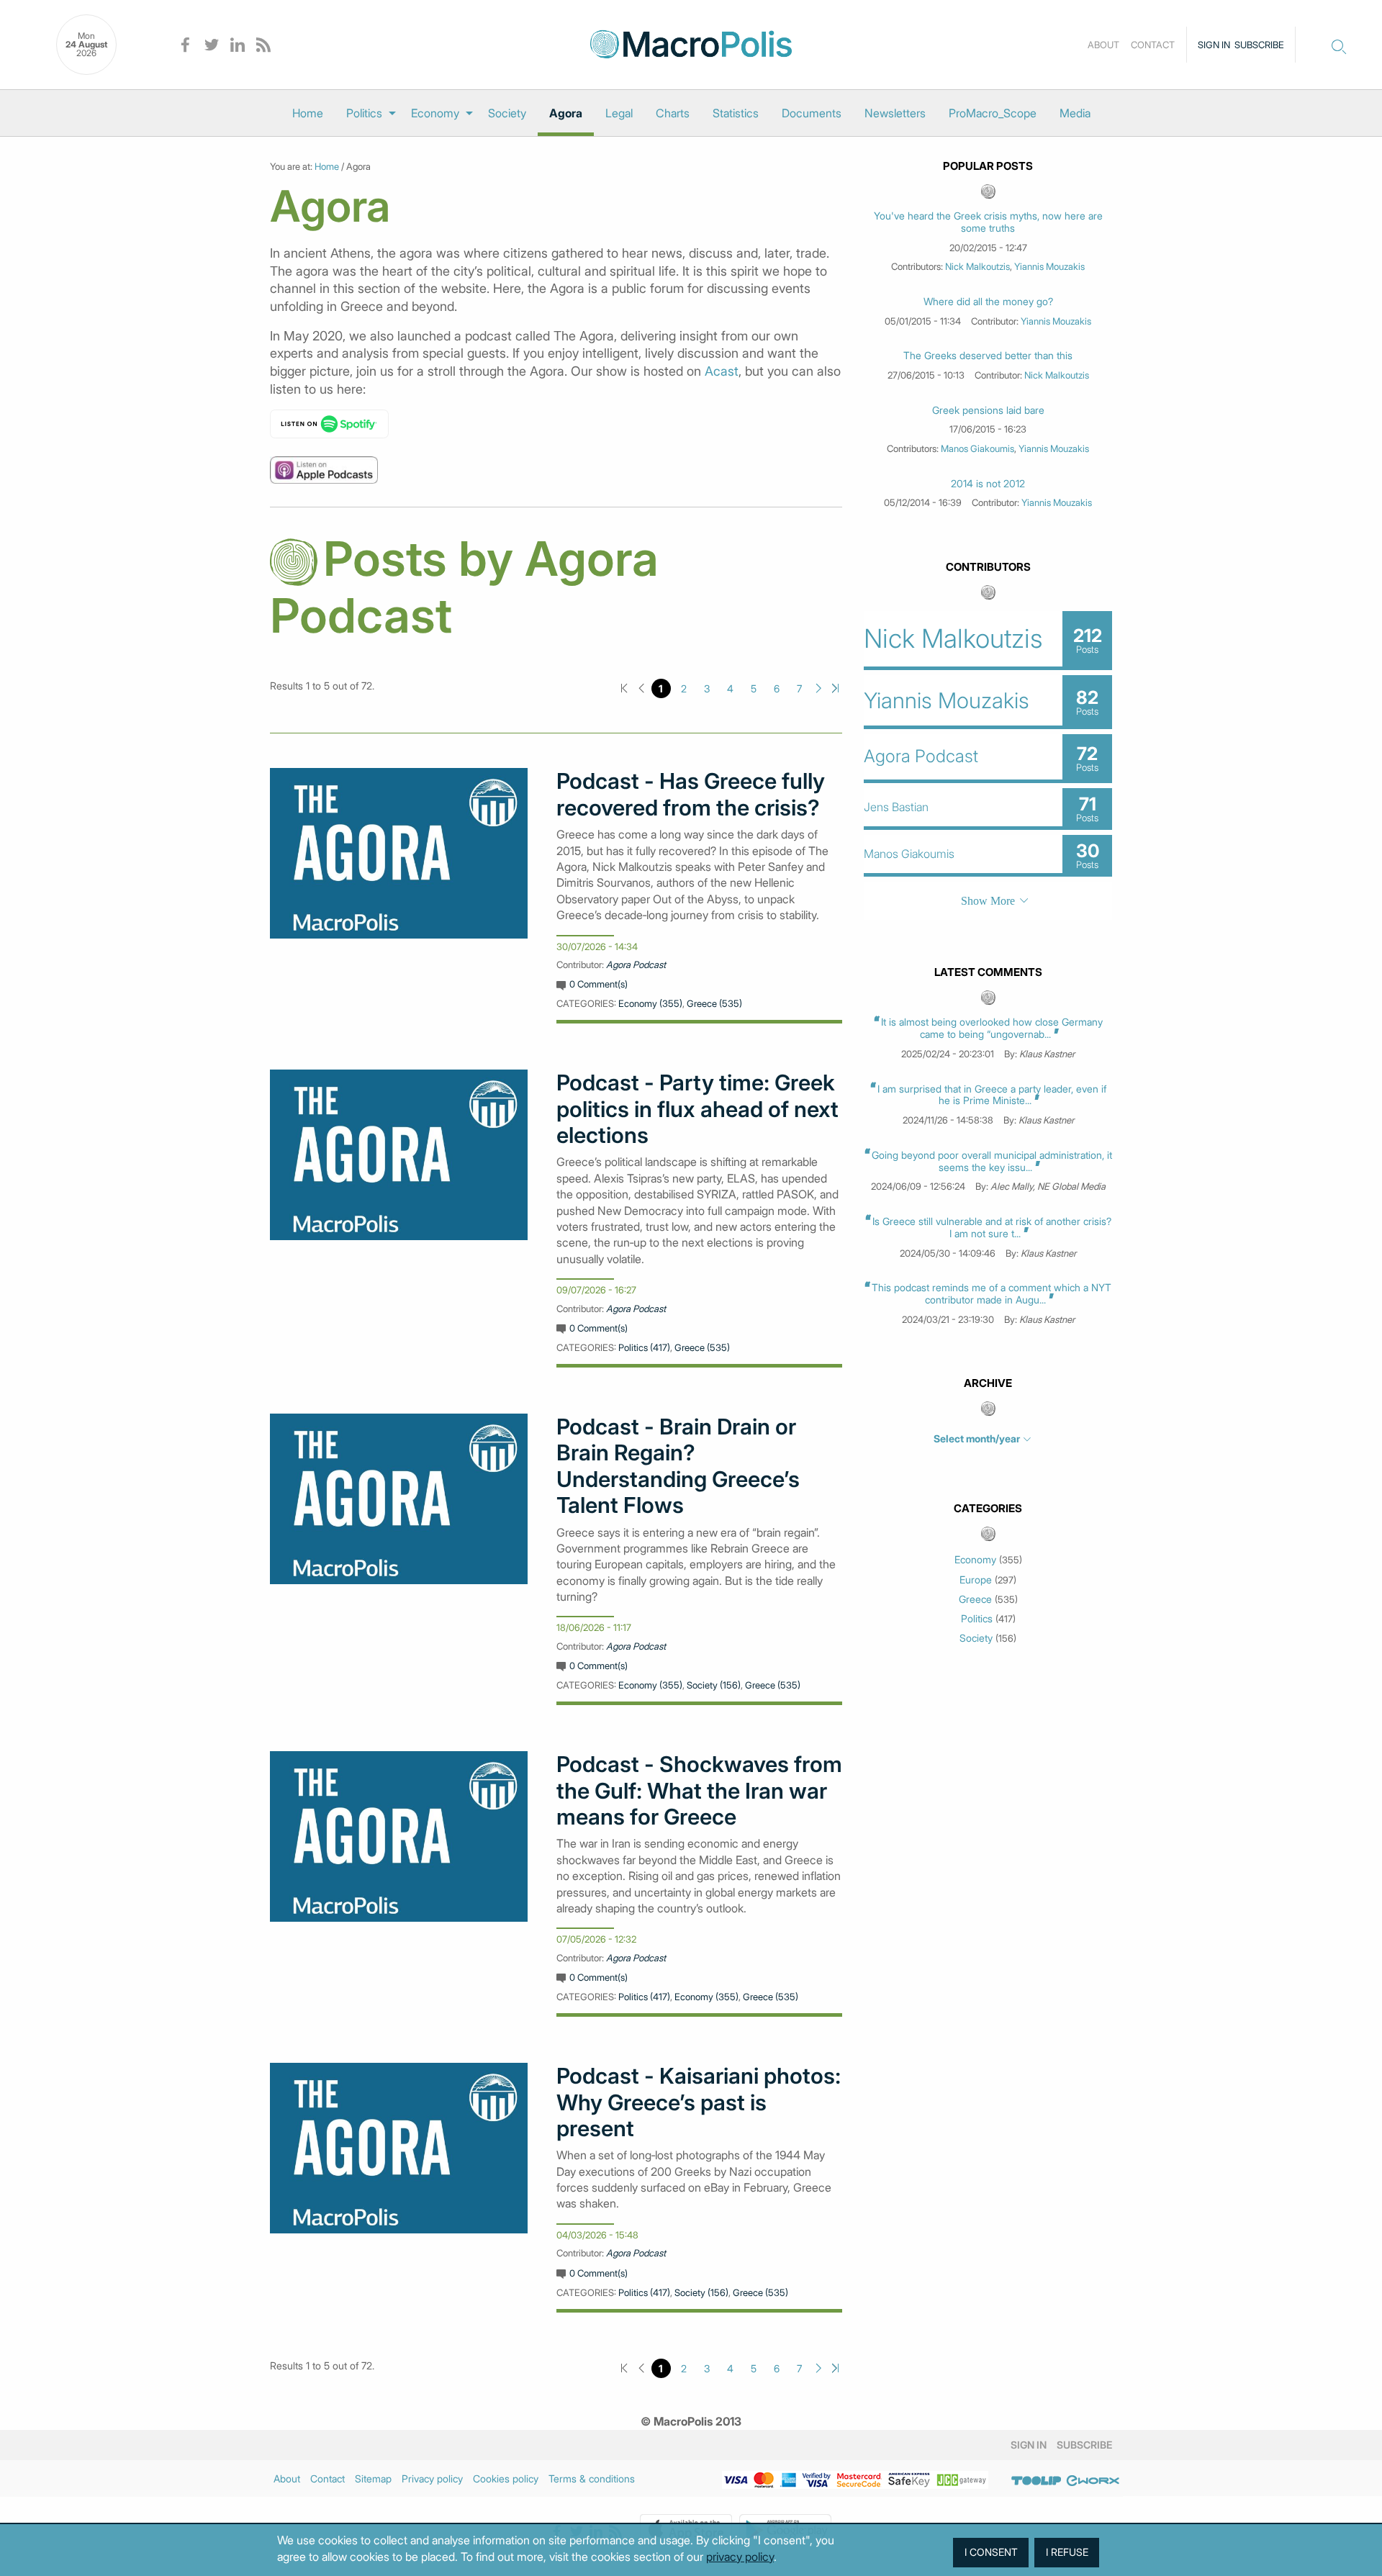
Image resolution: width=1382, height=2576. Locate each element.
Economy (435, 113)
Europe (976, 1580)
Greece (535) (714, 1003)
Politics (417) (644, 1347)
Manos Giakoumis (977, 448)
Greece (975, 1599)
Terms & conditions (592, 2478)
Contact (1153, 45)
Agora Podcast (636, 964)
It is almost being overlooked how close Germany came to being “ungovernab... (992, 1028)
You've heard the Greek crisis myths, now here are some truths (988, 222)
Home (308, 113)
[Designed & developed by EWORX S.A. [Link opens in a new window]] (1093, 2481)
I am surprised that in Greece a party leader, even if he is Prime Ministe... (992, 1095)
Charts (673, 113)
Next (819, 688)
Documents (812, 113)
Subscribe (1259, 45)
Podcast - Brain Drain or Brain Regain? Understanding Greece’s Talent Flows (678, 1466)
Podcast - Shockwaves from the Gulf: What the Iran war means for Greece (699, 1790)
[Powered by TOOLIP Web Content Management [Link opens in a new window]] (1036, 2481)
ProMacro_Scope (993, 113)
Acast (722, 371)
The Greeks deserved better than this (988, 356)
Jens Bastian (896, 807)
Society (507, 113)
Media (1075, 113)
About (1103, 45)
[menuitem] (308, 113)
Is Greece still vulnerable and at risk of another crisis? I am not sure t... (992, 1227)
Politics (364, 113)
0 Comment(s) (599, 984)
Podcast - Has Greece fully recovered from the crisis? (691, 794)
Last (835, 688)
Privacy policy (432, 2478)
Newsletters (895, 113)
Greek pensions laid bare (988, 410)
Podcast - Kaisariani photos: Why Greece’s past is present (699, 2102)
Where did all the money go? (988, 302)
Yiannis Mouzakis (1049, 266)
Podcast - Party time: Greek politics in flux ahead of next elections (697, 1109)
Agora (566, 113)
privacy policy (740, 2557)
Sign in (1214, 45)
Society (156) (714, 1685)
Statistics (736, 113)
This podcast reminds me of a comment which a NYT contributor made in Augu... (992, 1293)
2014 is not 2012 (988, 484)
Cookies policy (506, 2478)
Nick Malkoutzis (977, 266)
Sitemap (373, 2478)
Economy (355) (650, 1003)
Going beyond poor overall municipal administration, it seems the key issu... (992, 1161)
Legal (619, 113)
